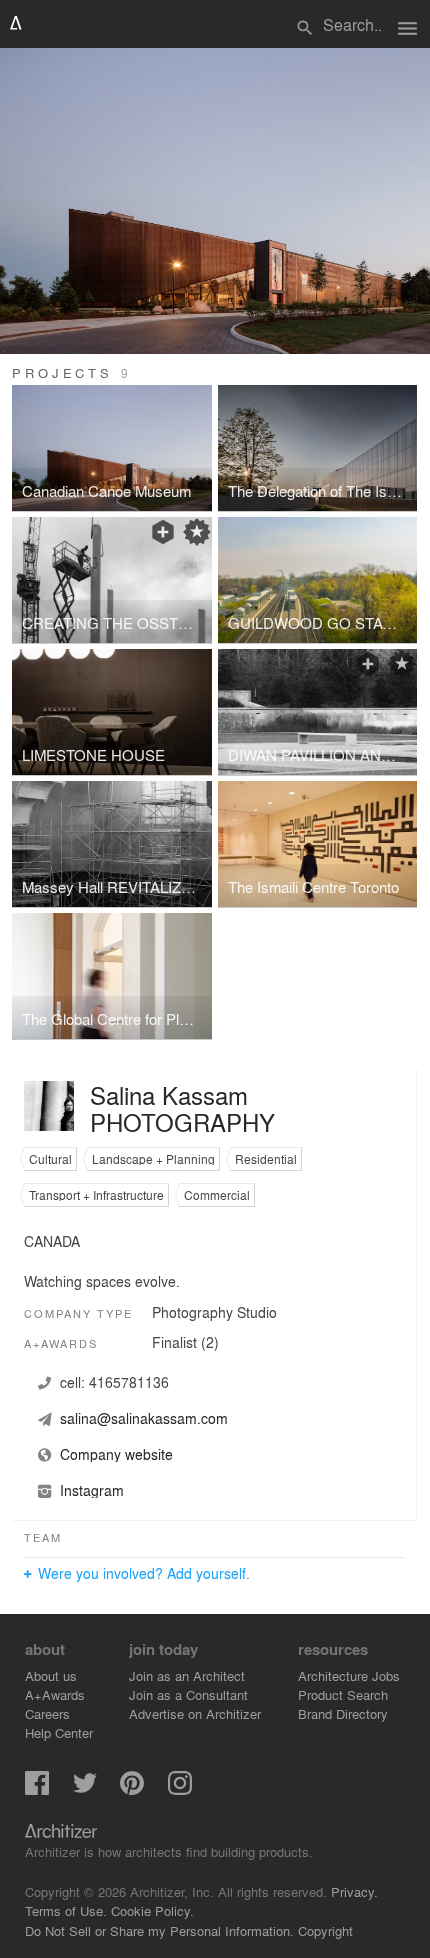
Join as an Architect (187, 1675)
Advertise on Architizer (195, 1713)
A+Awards (55, 1694)
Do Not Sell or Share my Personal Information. (159, 1930)
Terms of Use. (66, 1910)
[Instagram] (180, 1789)
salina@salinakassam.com (144, 1418)
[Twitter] (85, 1789)
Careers (47, 1713)
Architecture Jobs (349, 1675)
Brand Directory (343, 1713)
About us (51, 1675)
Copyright (325, 1930)
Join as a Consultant (188, 1694)
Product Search (343, 1694)
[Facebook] (37, 1789)
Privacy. (354, 1891)
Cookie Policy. (152, 1910)
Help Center (59, 1732)
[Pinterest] (132, 1789)
